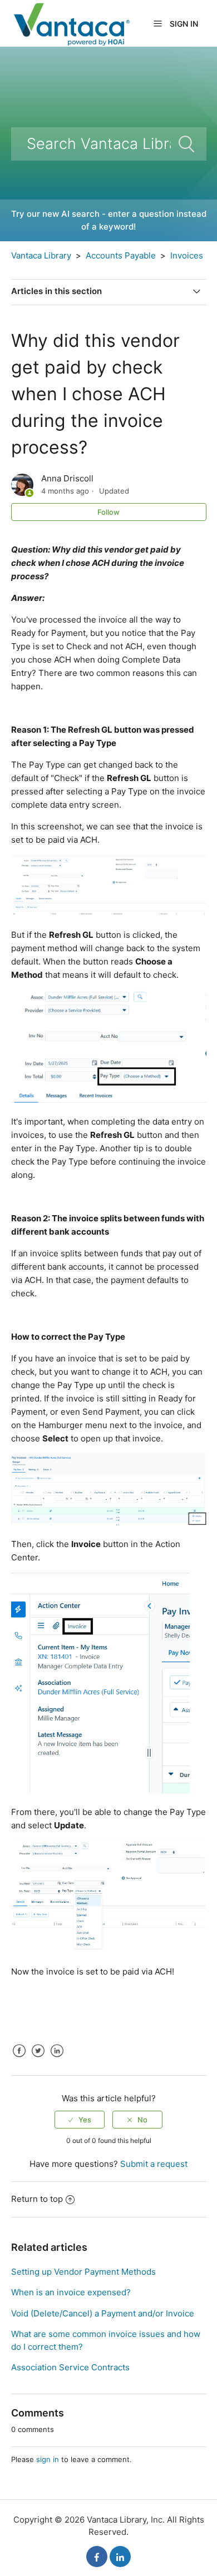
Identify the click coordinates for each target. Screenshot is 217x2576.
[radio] (80, 2120)
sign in (48, 2459)
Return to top (37, 2199)
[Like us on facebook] (97, 2557)
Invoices (187, 255)
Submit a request (154, 2164)
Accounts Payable (121, 255)
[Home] (71, 23)
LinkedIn (57, 2059)
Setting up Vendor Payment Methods (83, 2272)
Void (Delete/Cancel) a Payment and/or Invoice (103, 2313)
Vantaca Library (41, 255)
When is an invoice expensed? (71, 2292)
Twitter (38, 2059)
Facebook (19, 2059)
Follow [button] (108, 512)
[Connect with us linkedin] (120, 2557)
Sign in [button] (184, 24)
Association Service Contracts (70, 2367)
